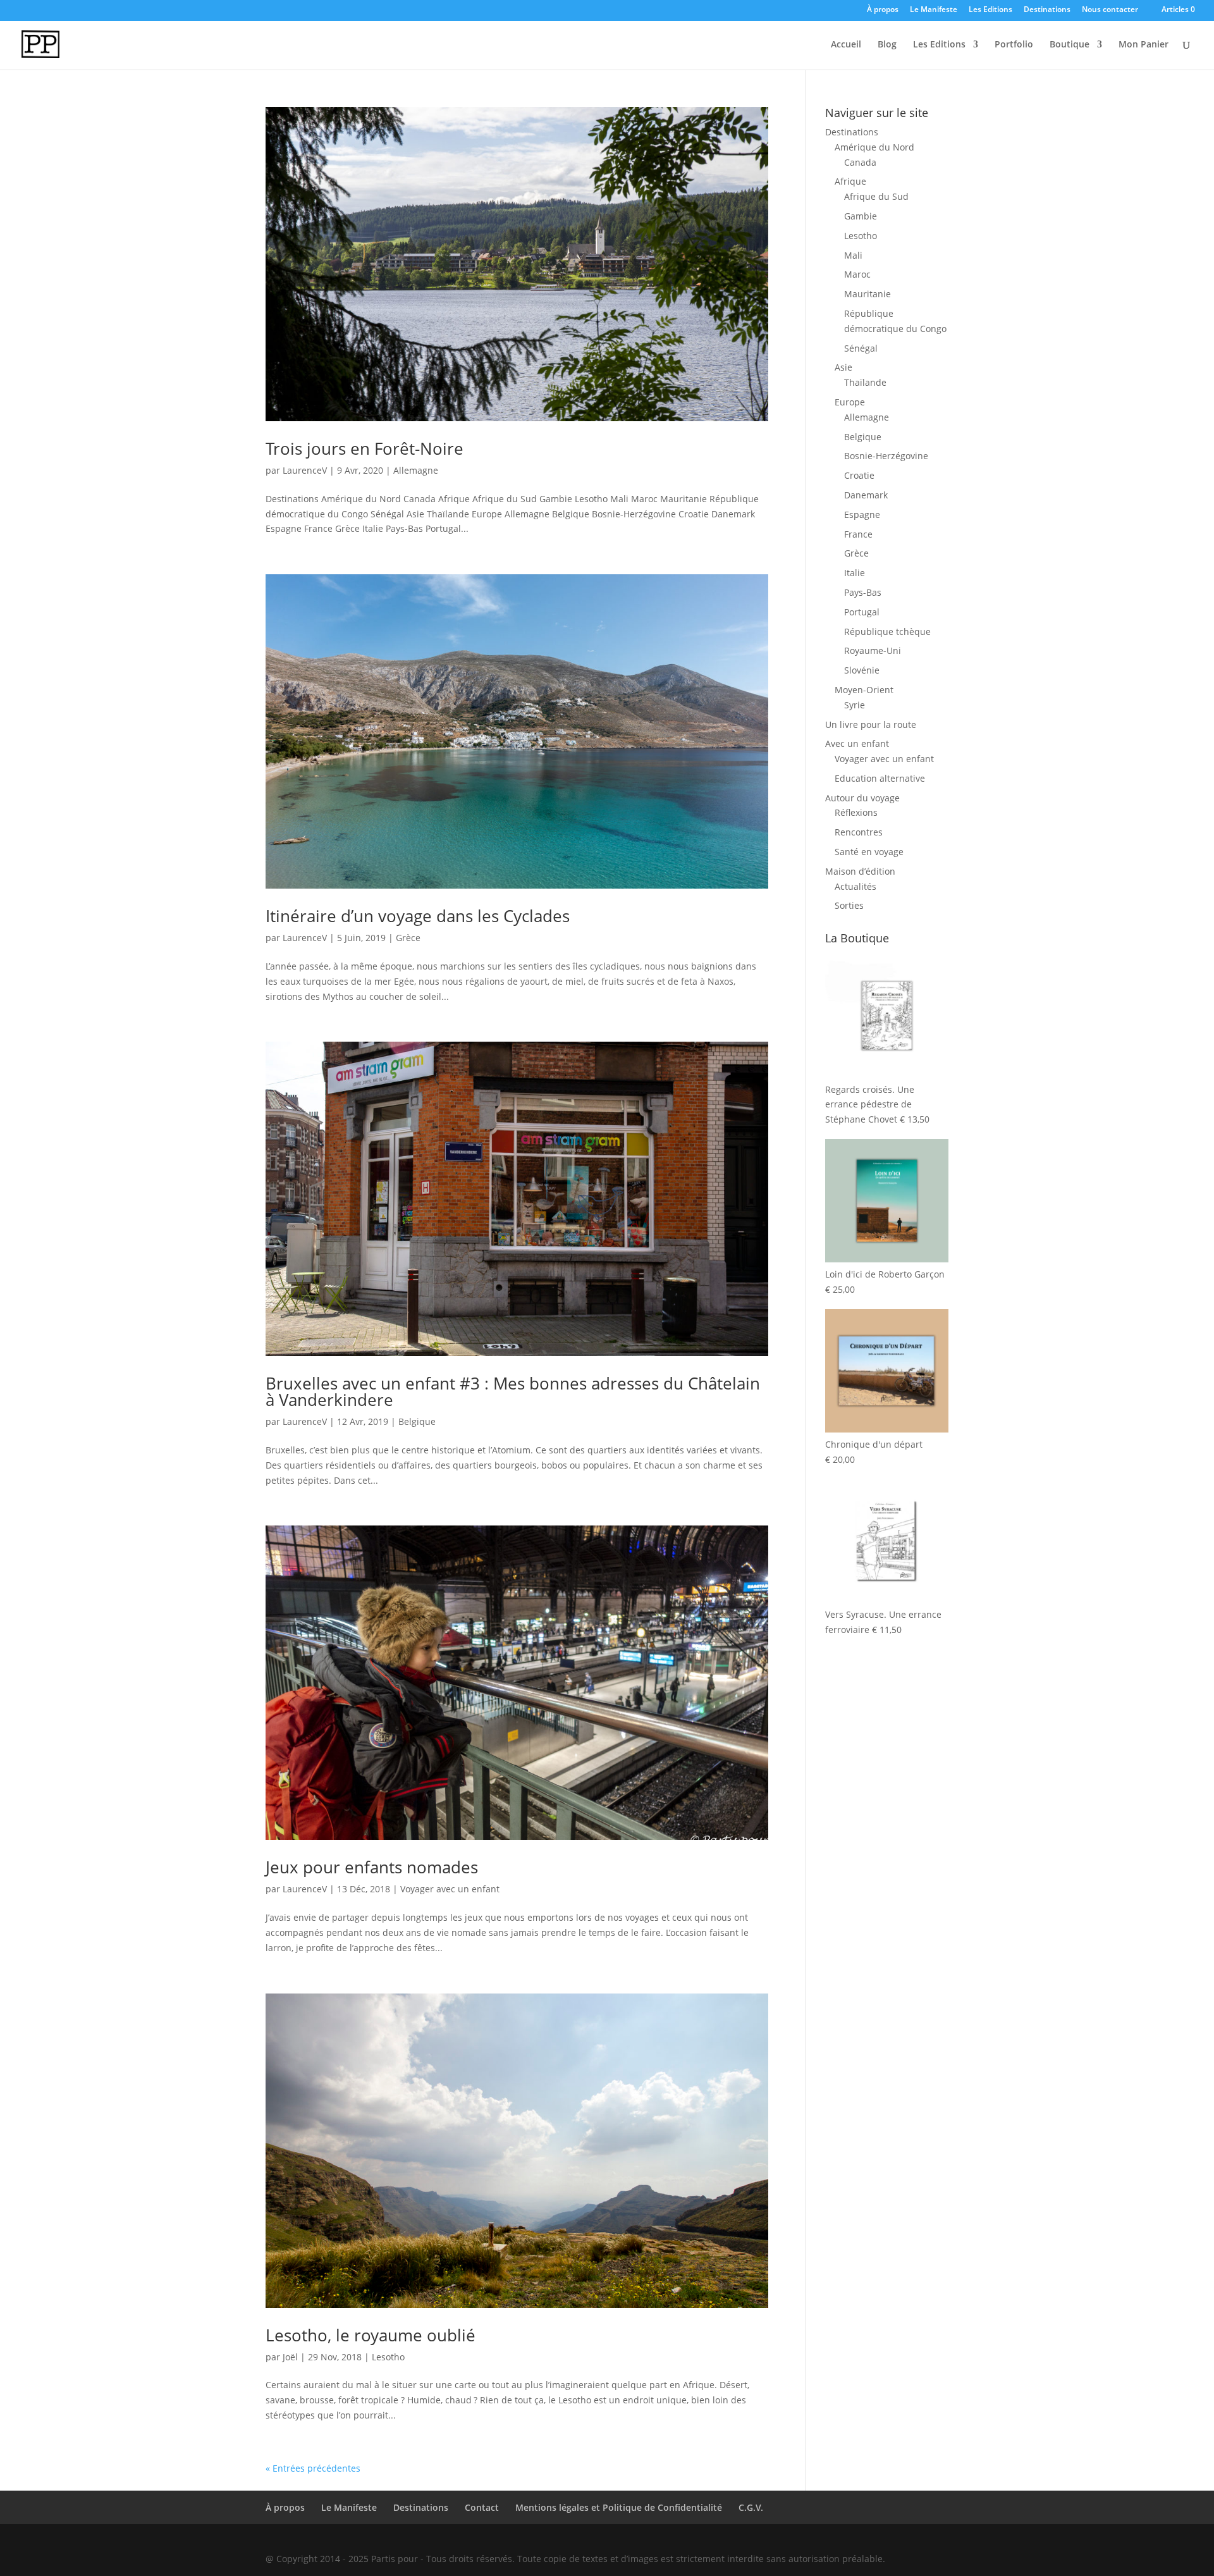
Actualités (855, 886)
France (858, 534)
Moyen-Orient (864, 690)
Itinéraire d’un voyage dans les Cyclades (418, 916)
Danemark (866, 495)
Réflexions (856, 812)
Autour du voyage (862, 798)
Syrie (855, 705)
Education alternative (880, 778)
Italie (855, 573)
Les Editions (990, 10)
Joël (290, 2357)
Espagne (862, 515)
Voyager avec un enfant (450, 1889)
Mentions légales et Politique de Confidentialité (619, 2507)
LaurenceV (305, 470)
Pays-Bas (863, 592)
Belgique (417, 1421)
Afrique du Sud (876, 196)
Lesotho (388, 2357)
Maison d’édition (860, 871)
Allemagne (416, 470)
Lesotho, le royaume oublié (371, 2335)
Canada (860, 162)
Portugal (862, 612)
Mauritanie (868, 294)
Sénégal (861, 348)
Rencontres (859, 832)
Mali (853, 255)
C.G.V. (751, 2507)
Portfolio (1014, 45)
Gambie (861, 216)
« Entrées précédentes (313, 2468)
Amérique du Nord (874, 147)
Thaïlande (865, 382)
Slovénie (862, 670)
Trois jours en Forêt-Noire (365, 448)
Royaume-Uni (873, 650)
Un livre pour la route (871, 724)
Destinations (1047, 10)
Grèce (408, 938)
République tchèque (887, 632)
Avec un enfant (857, 743)
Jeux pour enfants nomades (372, 1867)
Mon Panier (1143, 45)
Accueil (846, 45)
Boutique (1070, 45)
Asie (843, 367)
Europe (850, 402)
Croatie (859, 475)
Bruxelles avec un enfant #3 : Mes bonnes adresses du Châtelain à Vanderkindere (513, 1391)
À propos (883, 10)
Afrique (850, 181)
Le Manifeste (934, 10)
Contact (482, 2507)
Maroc (857, 274)
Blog (887, 45)
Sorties (849, 905)
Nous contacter (1110, 10)
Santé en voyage (869, 852)
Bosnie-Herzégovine (886, 456)
